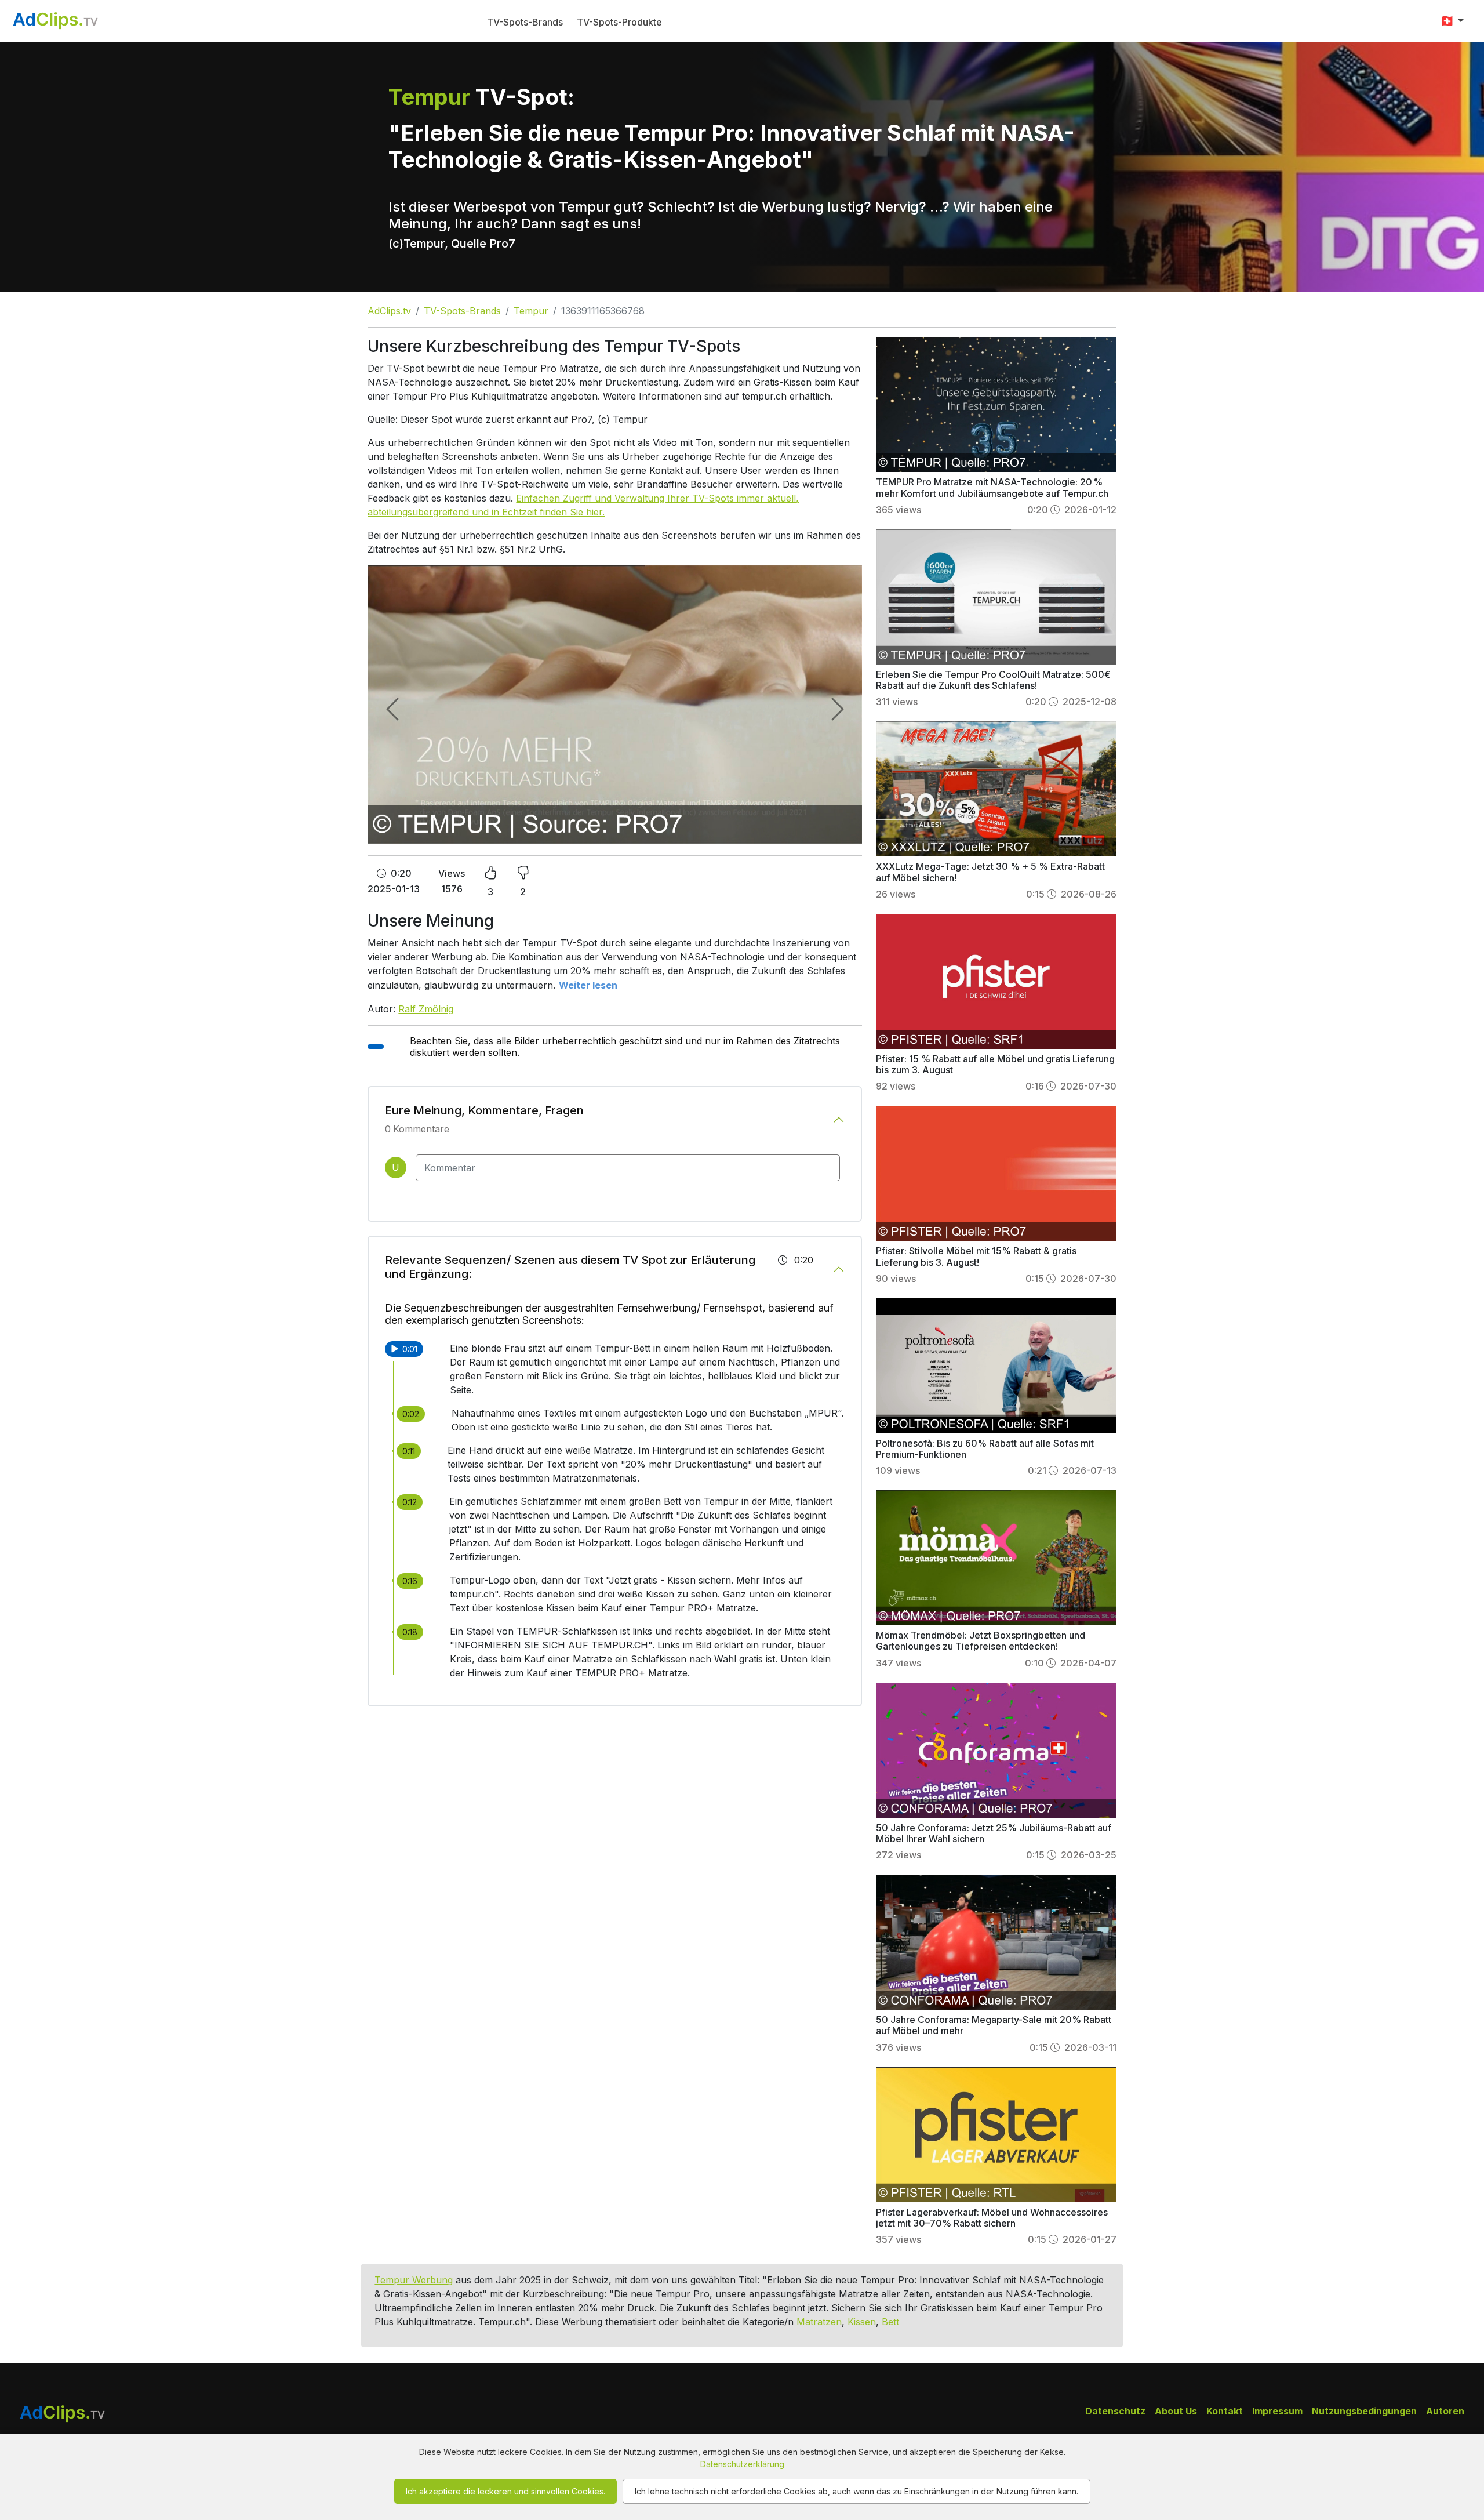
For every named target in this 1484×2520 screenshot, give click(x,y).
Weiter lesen (588, 985)
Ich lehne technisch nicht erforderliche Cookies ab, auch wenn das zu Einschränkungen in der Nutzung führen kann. (856, 2491)
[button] (1452, 21)
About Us (1176, 2411)
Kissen (862, 2322)
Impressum (1277, 2411)
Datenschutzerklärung (742, 2464)
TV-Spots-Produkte (619, 22)
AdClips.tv (389, 311)
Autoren (1445, 2411)
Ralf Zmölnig (426, 1009)
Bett (890, 2322)
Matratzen (819, 2322)
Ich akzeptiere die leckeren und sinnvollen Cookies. (505, 2491)
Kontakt (1225, 2411)
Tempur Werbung (414, 2280)
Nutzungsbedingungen (1364, 2411)
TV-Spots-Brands (525, 22)
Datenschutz (1115, 2411)
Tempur (531, 311)
